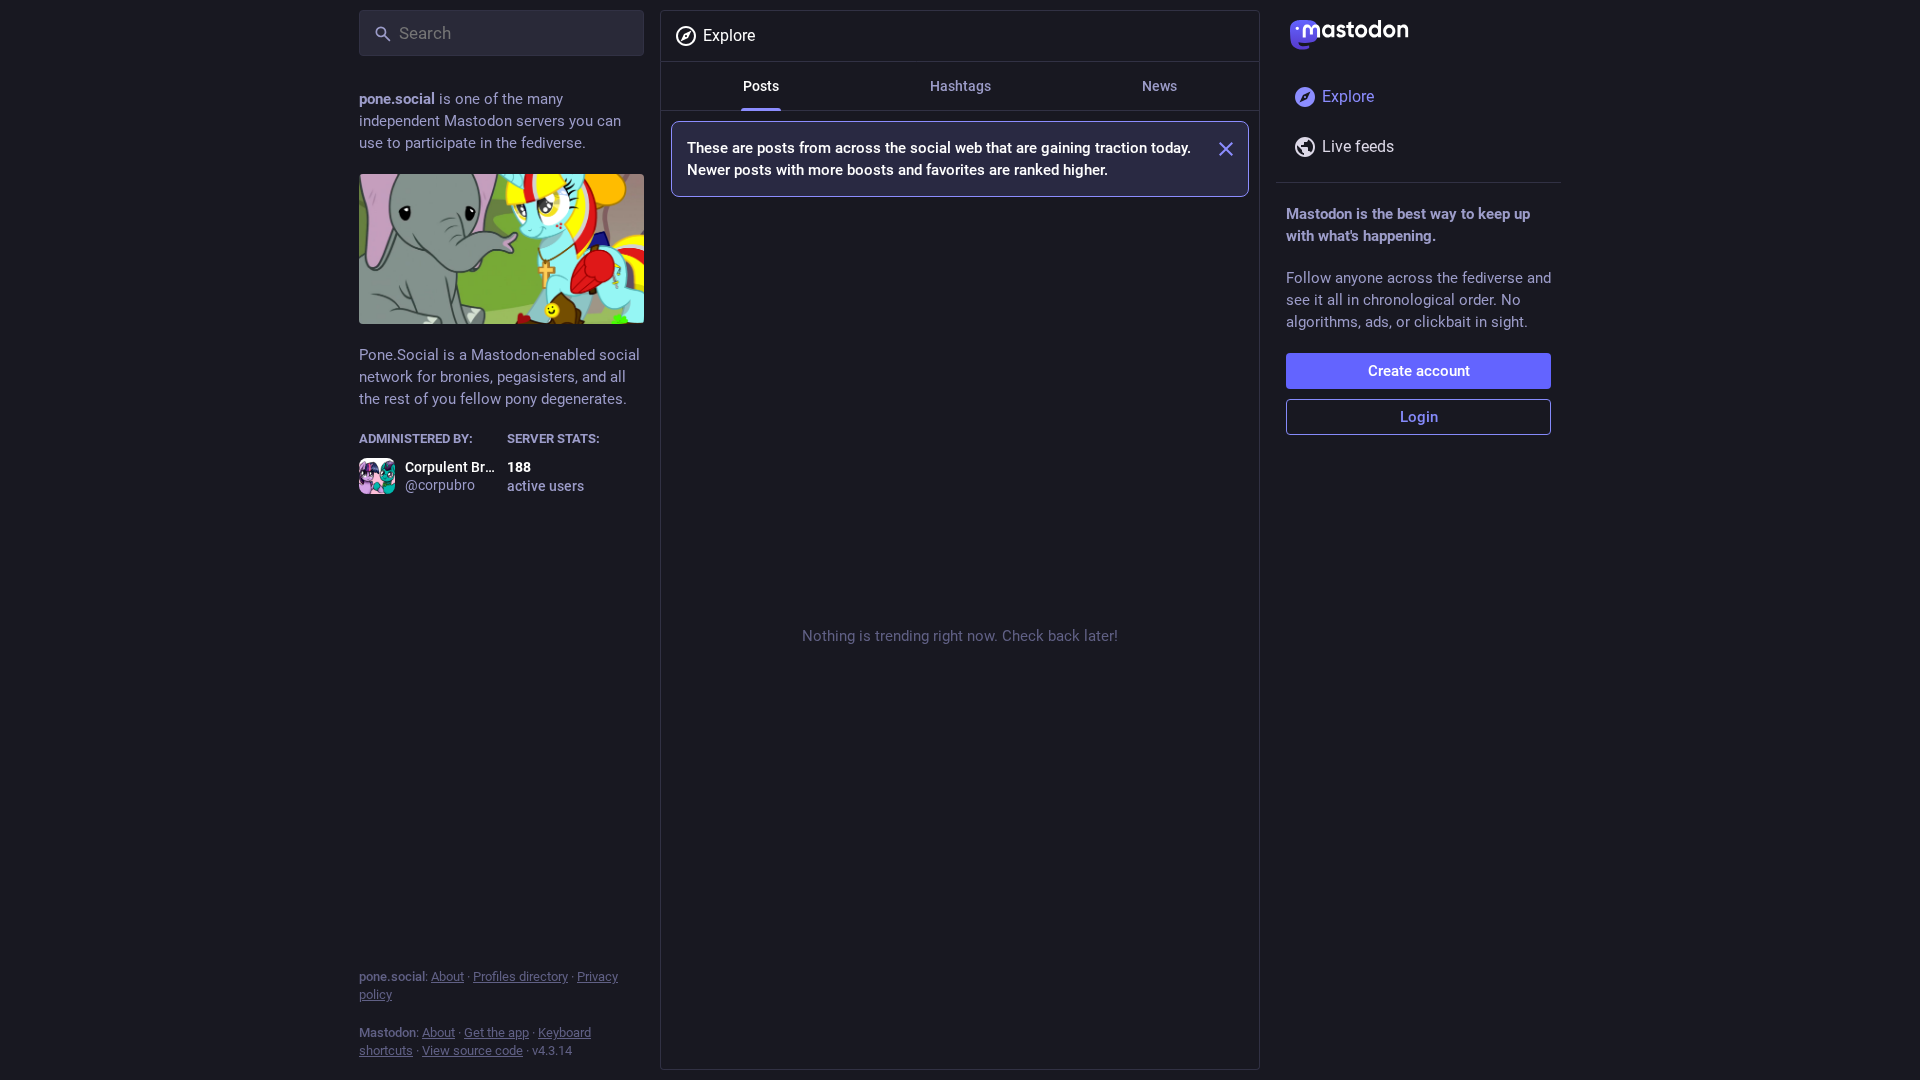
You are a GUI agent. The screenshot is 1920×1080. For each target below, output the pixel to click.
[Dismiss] (1226, 149)
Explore (729, 35)
